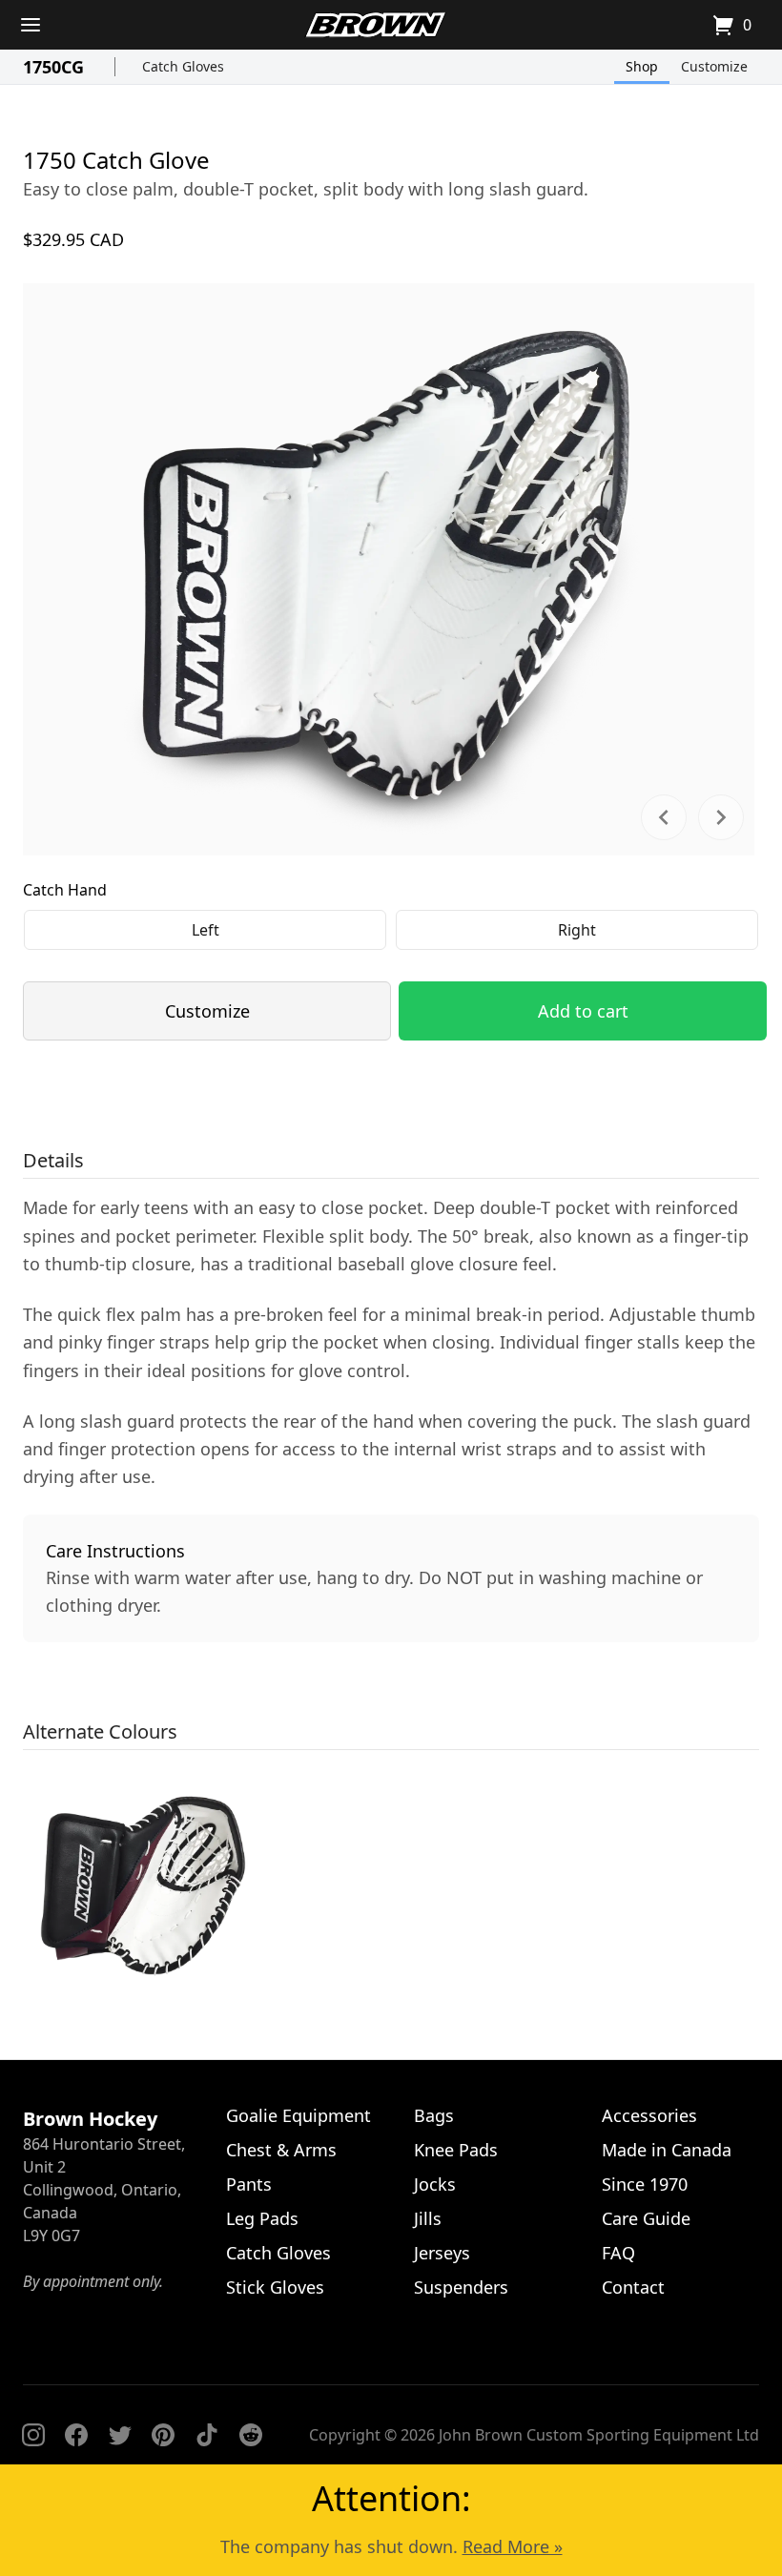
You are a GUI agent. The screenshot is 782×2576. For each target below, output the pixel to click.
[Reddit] (251, 2435)
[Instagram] (33, 2435)
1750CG (53, 67)
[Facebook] (76, 2435)
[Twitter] (120, 2435)
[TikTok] (207, 2435)
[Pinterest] (163, 2435)
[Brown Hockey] (376, 25)
